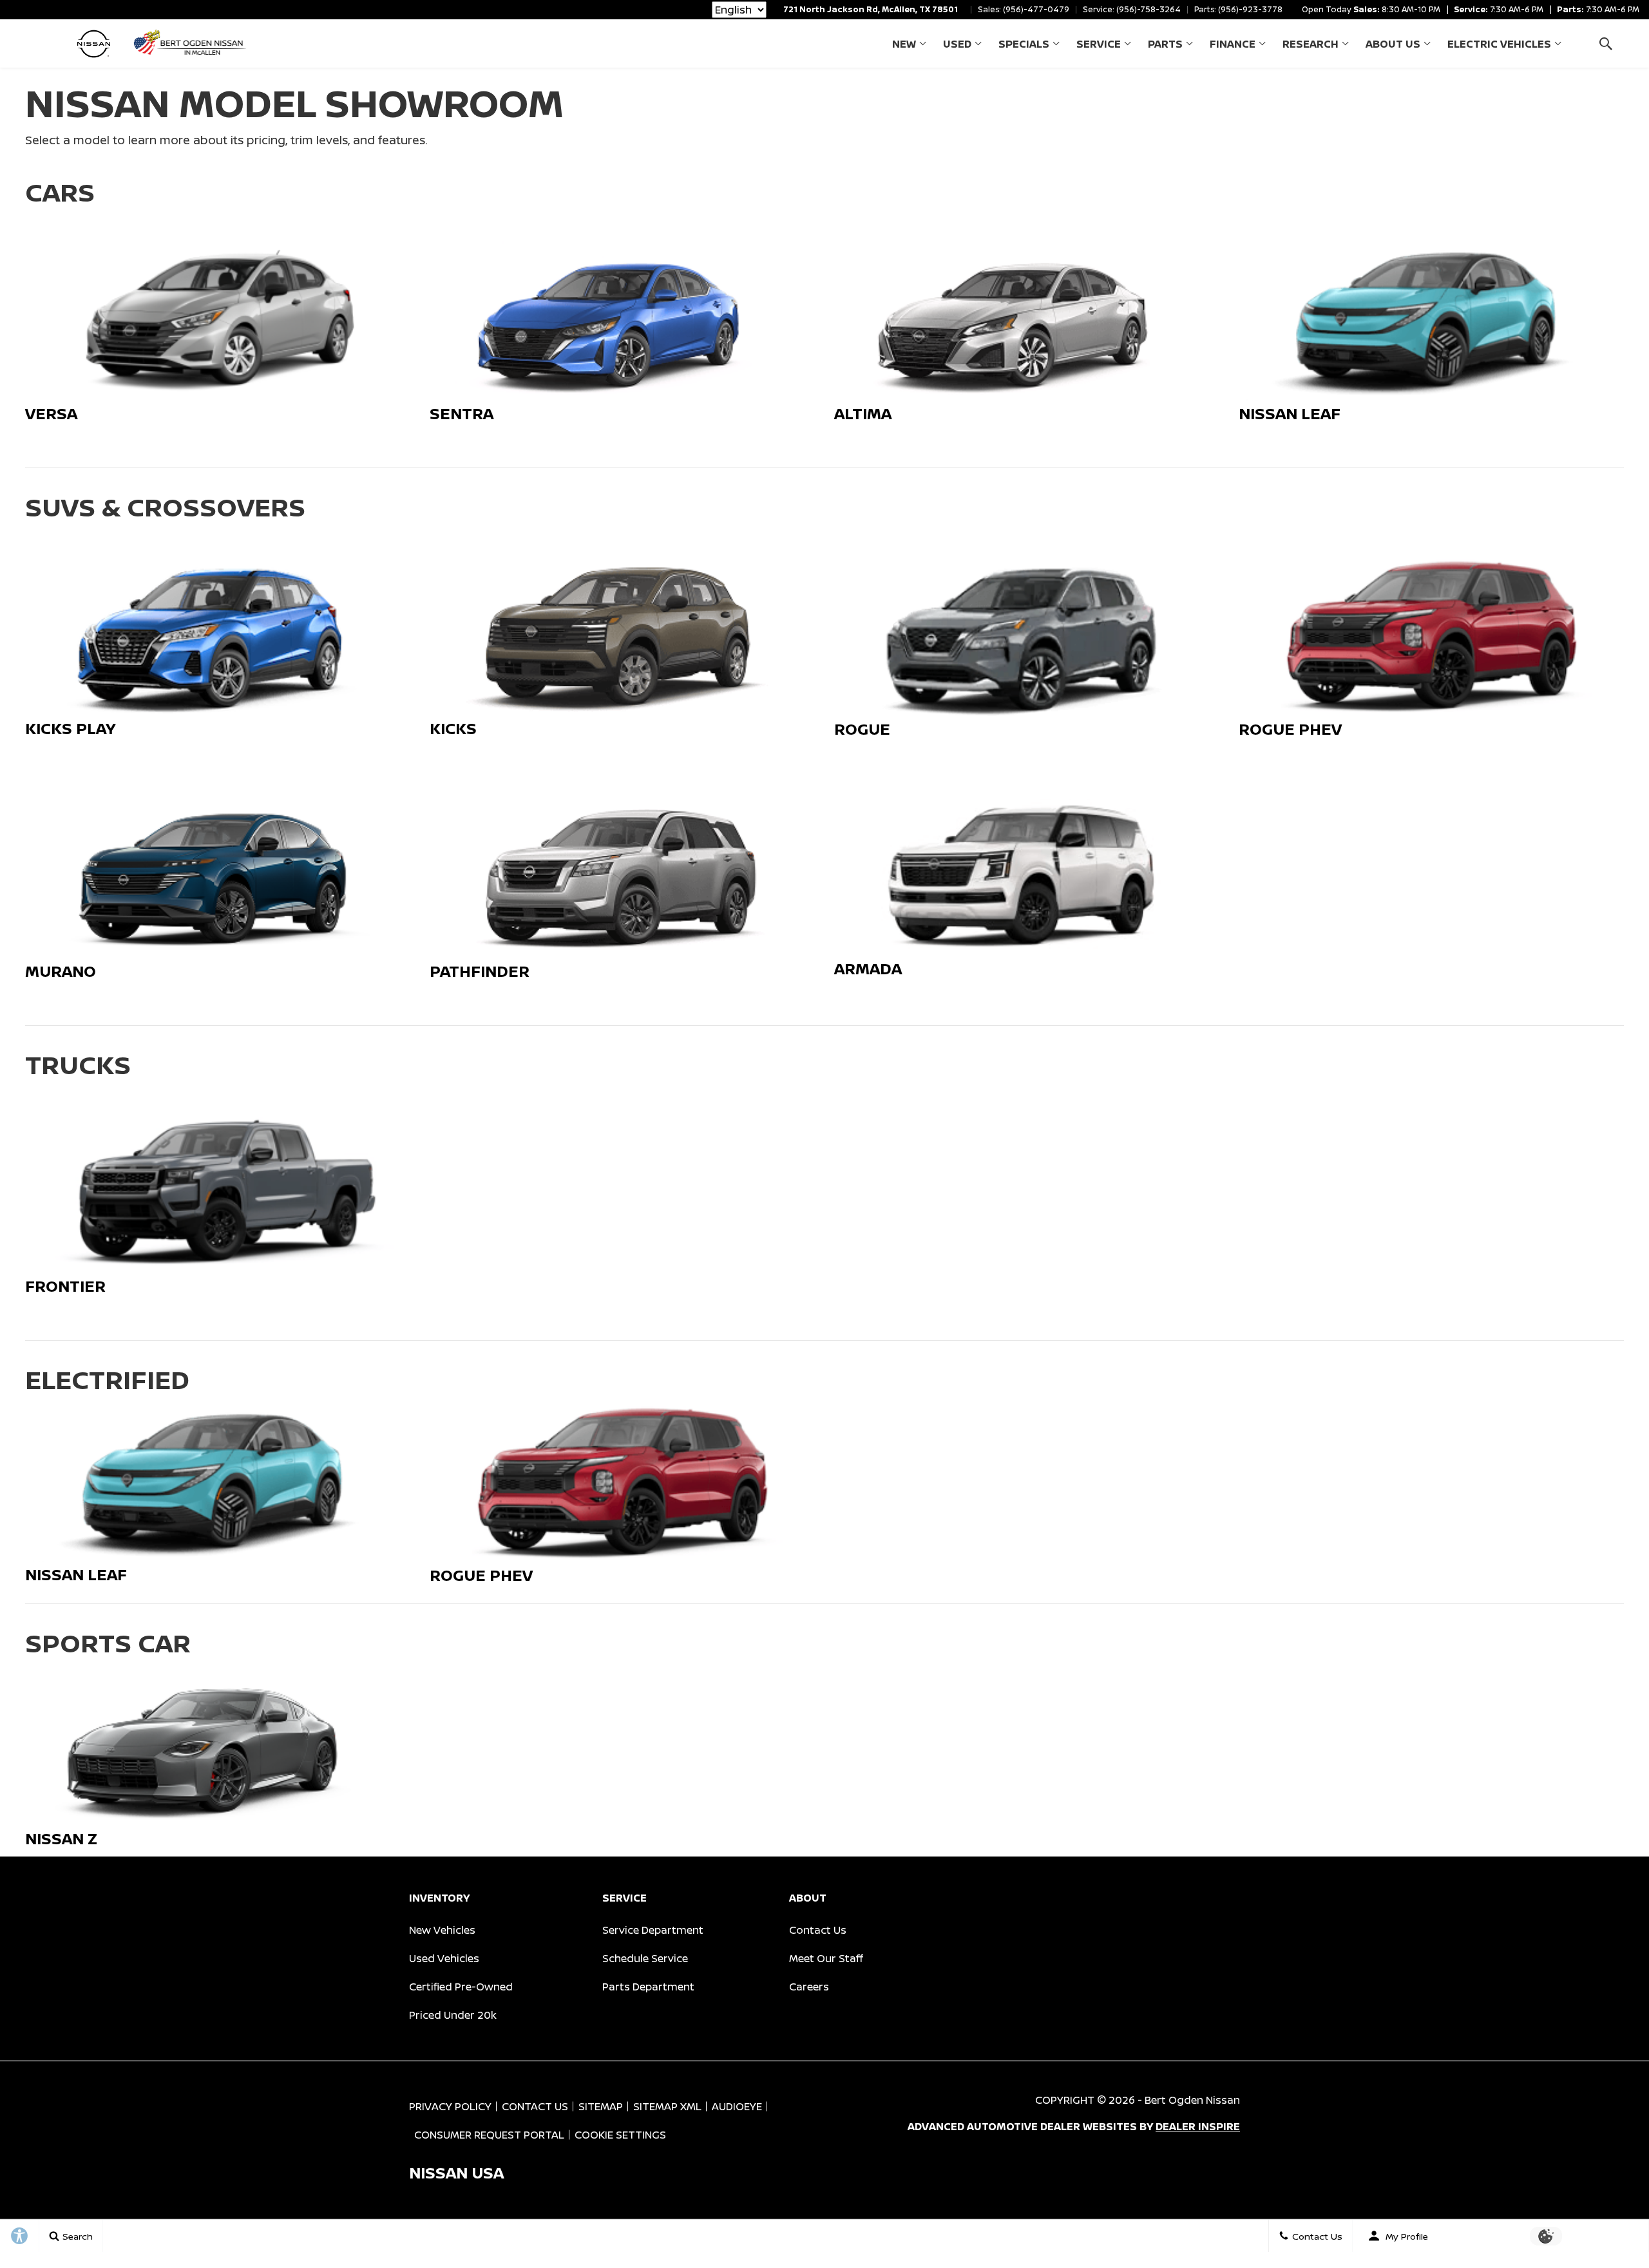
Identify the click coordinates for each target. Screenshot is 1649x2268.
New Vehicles (442, 1930)
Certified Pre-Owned (461, 1987)
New (904, 44)
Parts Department (648, 1987)
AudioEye (737, 2106)
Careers (809, 1987)
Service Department (653, 1930)
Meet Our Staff (826, 1958)
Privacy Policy (450, 2106)
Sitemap (601, 2106)
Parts (1165, 44)
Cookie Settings (620, 2135)
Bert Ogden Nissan (1192, 2100)
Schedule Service (645, 1958)
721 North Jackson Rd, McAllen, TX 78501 (871, 9)
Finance (1233, 44)
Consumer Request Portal (489, 2135)
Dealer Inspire (1198, 2126)
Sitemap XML (667, 2106)
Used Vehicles (444, 1958)
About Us (1393, 44)
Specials (1024, 44)
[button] (1606, 43)
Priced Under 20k (453, 2015)
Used (957, 44)
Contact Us (818, 1930)
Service (1099, 44)
